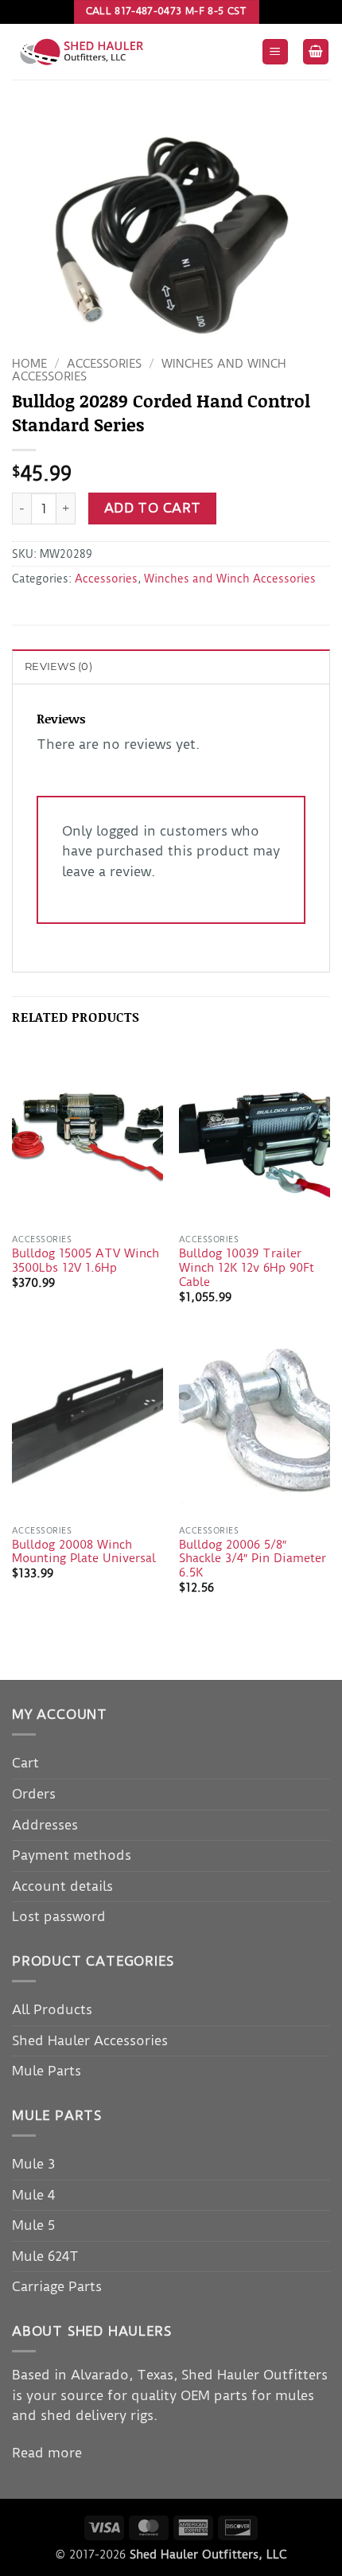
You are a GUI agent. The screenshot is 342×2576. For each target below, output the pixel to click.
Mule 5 (33, 2225)
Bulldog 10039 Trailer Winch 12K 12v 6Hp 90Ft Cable (247, 1268)
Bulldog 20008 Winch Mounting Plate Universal (84, 1552)
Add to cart (153, 508)
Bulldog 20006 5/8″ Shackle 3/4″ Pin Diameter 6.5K (253, 1559)
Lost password (59, 1916)
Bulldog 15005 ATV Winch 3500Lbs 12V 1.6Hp (85, 1261)
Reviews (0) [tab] (58, 666)
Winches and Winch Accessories (230, 579)
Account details (62, 1886)
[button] (275, 52)
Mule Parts (47, 2071)
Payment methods (72, 1855)
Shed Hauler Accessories (90, 2040)
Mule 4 (33, 2195)
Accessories (104, 364)
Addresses (45, 1825)
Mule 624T (45, 2256)
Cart (25, 1763)
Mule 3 (33, 2164)
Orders (34, 1794)
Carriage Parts (57, 2286)
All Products (52, 2009)
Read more (47, 2453)
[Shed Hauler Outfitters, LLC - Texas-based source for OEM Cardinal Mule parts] (130, 52)
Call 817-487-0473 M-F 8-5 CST (167, 11)
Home (29, 364)
